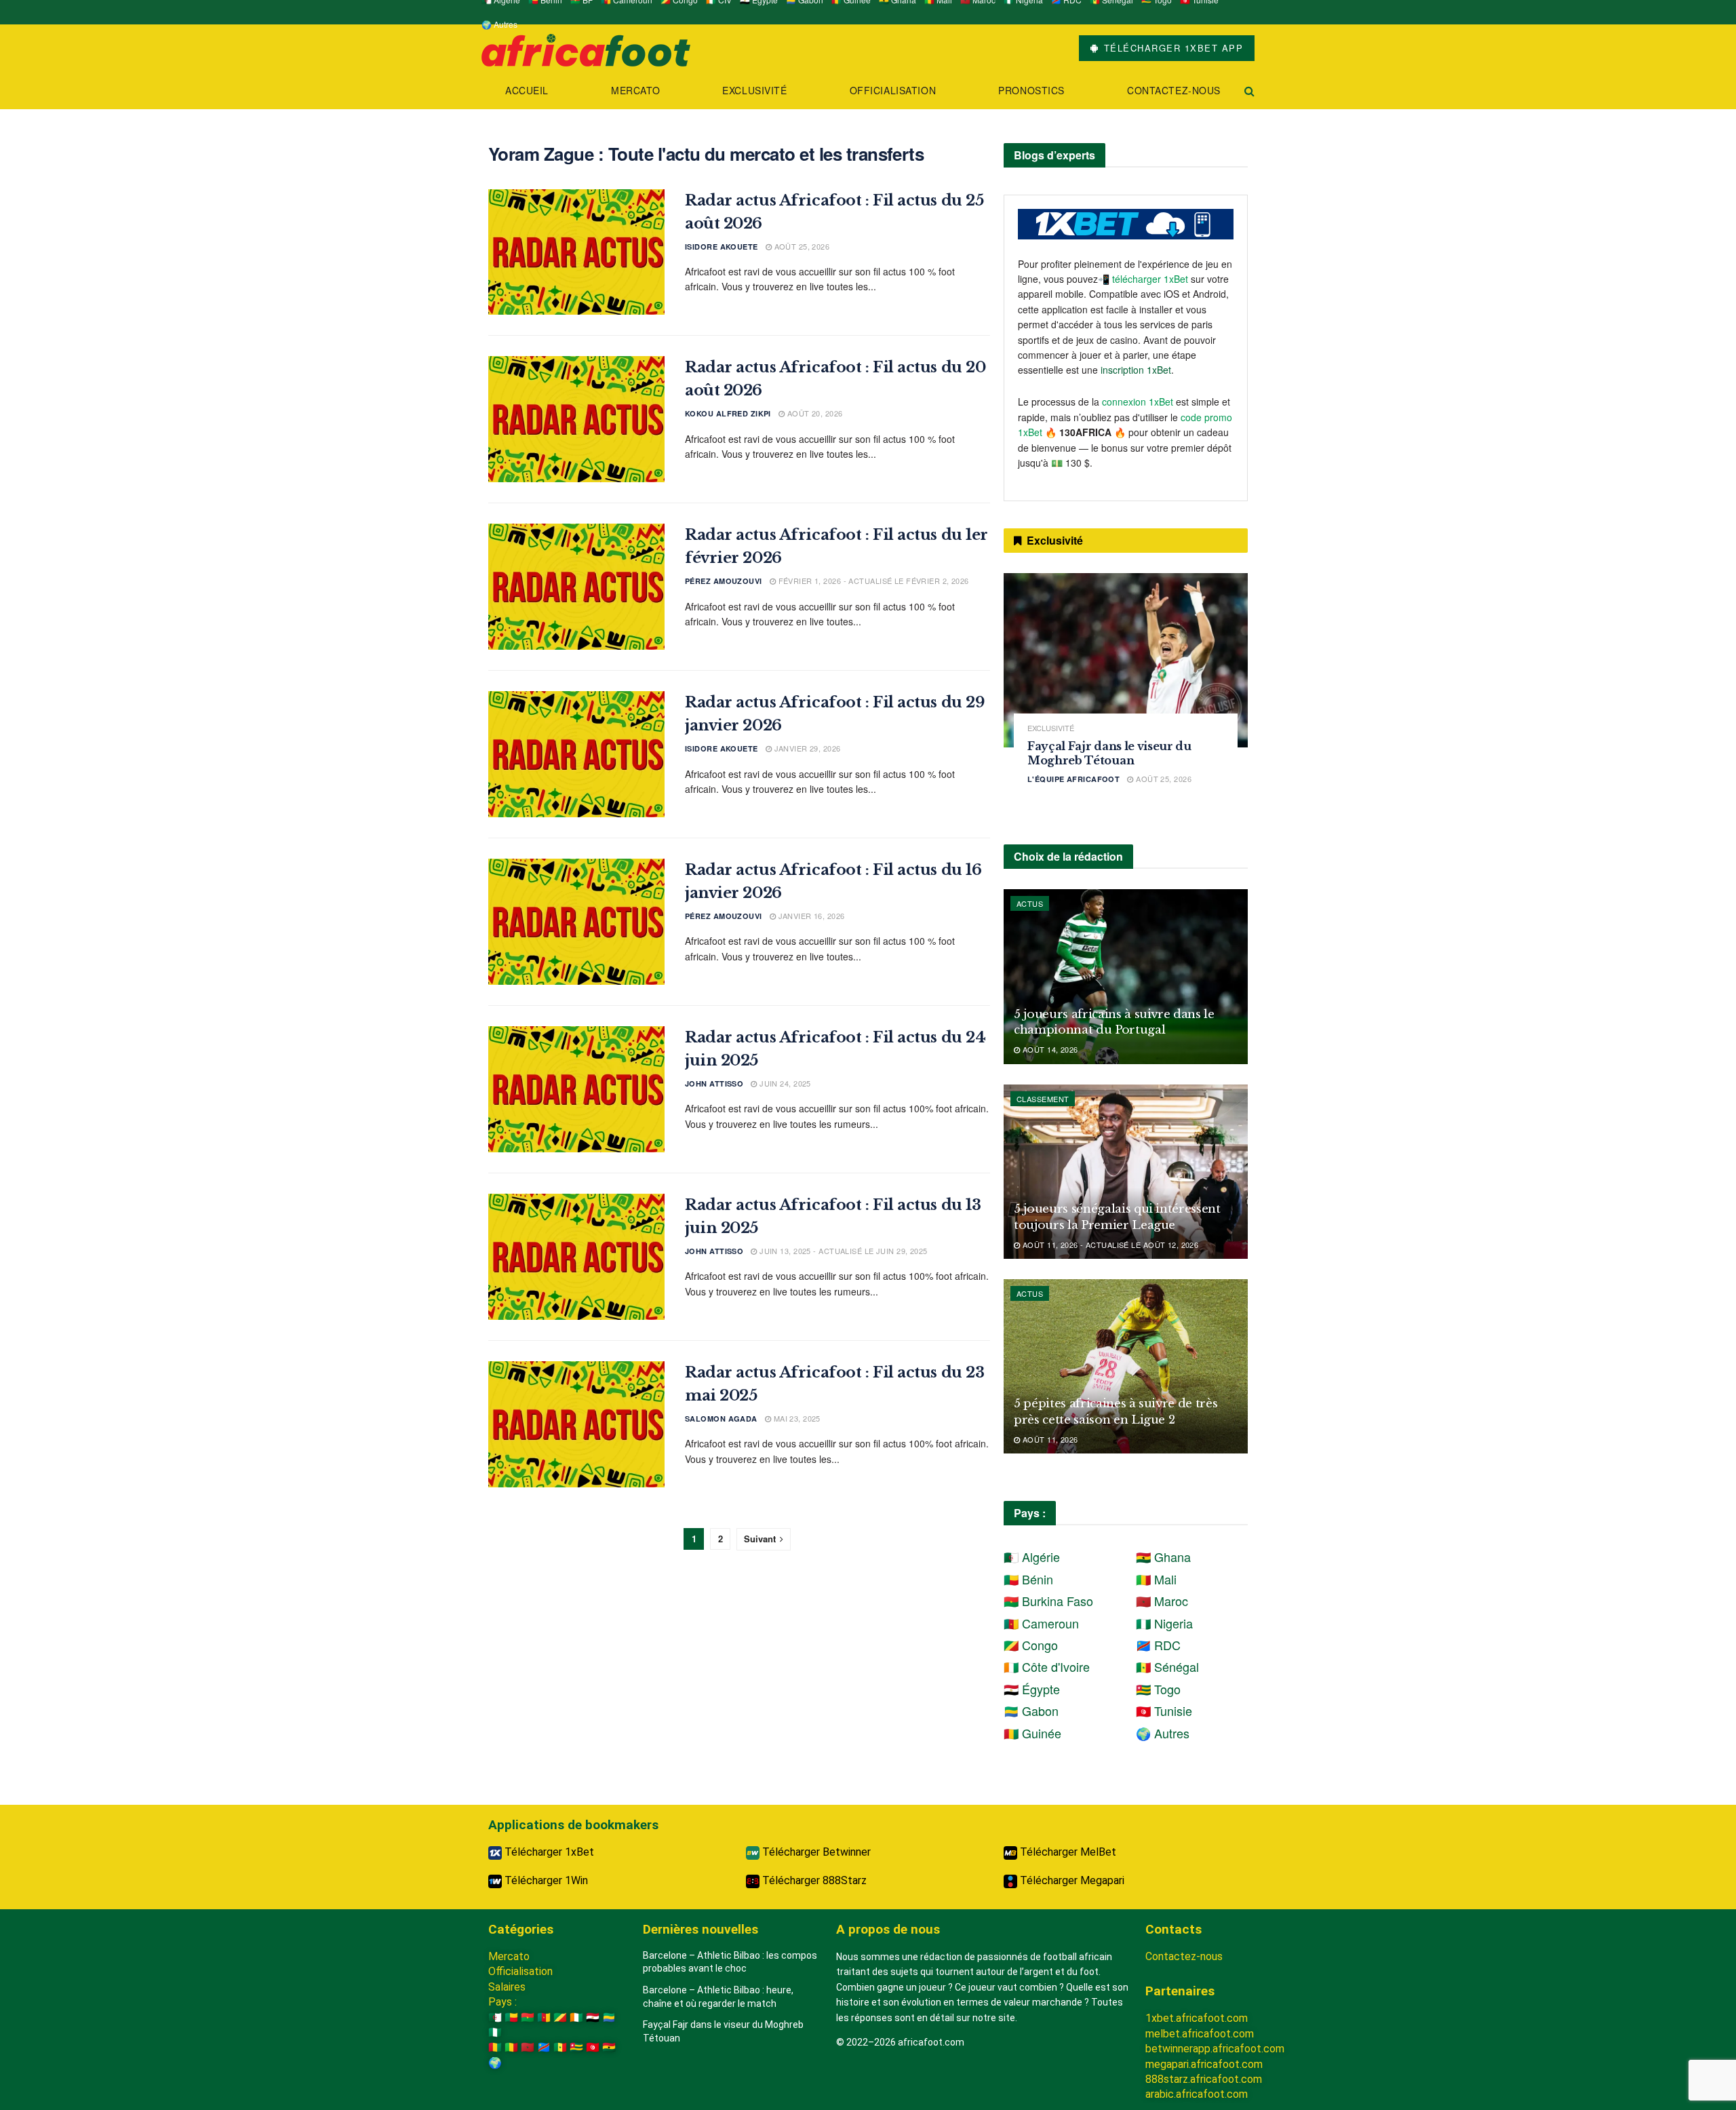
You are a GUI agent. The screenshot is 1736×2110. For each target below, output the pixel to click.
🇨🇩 (544, 2047)
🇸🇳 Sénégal (1167, 1666)
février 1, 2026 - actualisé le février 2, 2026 (872, 581)
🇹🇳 (593, 2047)
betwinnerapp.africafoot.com (1215, 2049)
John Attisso (714, 1083)
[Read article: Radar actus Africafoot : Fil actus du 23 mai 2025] (576, 1424)
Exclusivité (754, 90)
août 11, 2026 (1049, 1439)
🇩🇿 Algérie (1032, 1557)
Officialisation (893, 90)
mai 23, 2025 (796, 1418)
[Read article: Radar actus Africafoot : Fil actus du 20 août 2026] (576, 419)
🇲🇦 (528, 2047)
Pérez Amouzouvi (724, 581)
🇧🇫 (528, 2017)
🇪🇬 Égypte (1032, 1689)
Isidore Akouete (722, 247)
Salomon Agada (721, 1419)
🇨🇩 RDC (1158, 1645)
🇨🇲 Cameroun (1041, 1623)
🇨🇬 (560, 2017)
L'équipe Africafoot (1073, 779)
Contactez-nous (1174, 90)
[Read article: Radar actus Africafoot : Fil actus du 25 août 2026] (576, 252)
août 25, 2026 (801, 246)
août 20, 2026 (813, 413)
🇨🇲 (544, 2017)
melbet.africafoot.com (1200, 2034)
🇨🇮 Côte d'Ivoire (1047, 1666)
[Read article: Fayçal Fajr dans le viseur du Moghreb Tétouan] (1126, 660)
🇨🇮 (576, 2017)
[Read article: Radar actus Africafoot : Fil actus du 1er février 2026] (576, 587)
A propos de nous (888, 1929)
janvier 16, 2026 (810, 916)
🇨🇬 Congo (1031, 1645)
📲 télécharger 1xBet (1144, 279)
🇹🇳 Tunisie (1164, 1711)
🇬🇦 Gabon (1031, 1711)
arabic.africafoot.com (1197, 2094)
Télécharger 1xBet (548, 1852)
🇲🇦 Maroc (1162, 1601)
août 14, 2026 (1049, 1049)
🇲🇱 (511, 2047)
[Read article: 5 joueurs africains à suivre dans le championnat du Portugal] (1126, 976)
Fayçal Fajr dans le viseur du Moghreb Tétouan (1109, 753)
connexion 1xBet (1138, 402)
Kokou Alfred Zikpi (728, 413)
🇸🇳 (560, 2047)
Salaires (507, 1987)
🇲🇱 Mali (1156, 1579)
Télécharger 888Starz (813, 1880)
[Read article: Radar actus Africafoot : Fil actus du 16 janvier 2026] (576, 922)
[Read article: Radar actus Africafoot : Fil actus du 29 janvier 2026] (576, 754)
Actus (1030, 903)
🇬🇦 (609, 2017)
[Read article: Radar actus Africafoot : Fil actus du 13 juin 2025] (576, 1257)
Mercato (635, 90)
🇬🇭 (609, 2047)
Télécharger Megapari (1071, 1880)
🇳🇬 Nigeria (1164, 1623)
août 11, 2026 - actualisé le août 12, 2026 (1109, 1245)
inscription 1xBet (1136, 370)
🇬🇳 (495, 2047)
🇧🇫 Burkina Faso (1048, 1601)
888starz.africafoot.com (1204, 2079)
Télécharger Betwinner (815, 1852)
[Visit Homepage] (586, 48)
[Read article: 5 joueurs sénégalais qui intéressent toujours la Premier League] (1126, 1172)
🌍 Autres (499, 24)
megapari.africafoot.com (1204, 2064)
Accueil (527, 90)
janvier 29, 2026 (806, 748)
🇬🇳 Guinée (1032, 1733)
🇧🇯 (511, 2017)
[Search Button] (1249, 91)
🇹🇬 (576, 2047)
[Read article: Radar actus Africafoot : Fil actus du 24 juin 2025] (576, 1089)
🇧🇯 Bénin (1028, 1579)
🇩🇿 (495, 2017)
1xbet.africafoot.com (1197, 2018)
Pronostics (1031, 90)
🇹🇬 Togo (1158, 1689)
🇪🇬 (593, 2017)
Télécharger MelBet (1067, 1852)
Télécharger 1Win (545, 1880)
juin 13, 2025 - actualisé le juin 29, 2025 (842, 1251)
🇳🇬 (495, 2032)
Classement (1043, 1099)
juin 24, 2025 (784, 1083)
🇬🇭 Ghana (1163, 1557)
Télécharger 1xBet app (1171, 48)
